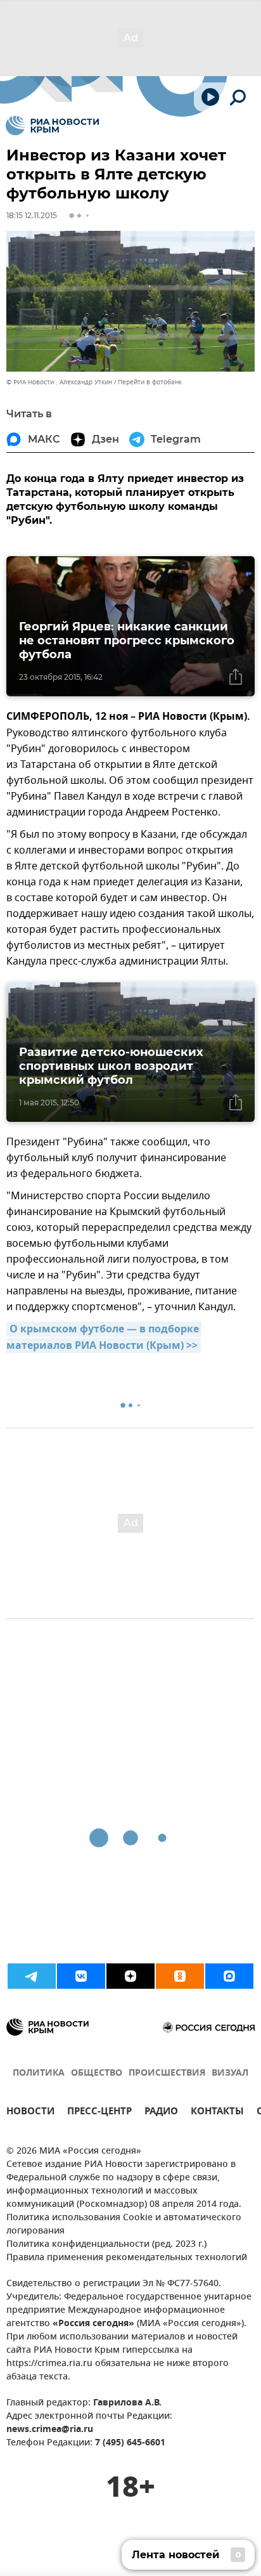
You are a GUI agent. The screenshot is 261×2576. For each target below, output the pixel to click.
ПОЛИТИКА (39, 2073)
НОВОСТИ (30, 2113)
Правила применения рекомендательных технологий (127, 2258)
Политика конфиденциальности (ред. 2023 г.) (106, 2245)
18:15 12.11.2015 (32, 215)
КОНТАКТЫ (217, 2113)
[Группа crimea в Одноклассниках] (180, 1976)
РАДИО (161, 2113)
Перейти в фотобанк (150, 382)
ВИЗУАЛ (230, 2073)
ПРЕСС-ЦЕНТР (99, 2113)
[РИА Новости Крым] (52, 126)
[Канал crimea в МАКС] (229, 1976)
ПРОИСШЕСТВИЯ (167, 2073)
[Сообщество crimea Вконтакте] (81, 1976)
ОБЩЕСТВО (97, 2073)
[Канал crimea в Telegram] (32, 1976)
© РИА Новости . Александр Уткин (59, 382)
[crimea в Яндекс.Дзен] (130, 1976)
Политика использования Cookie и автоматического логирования (124, 2225)
